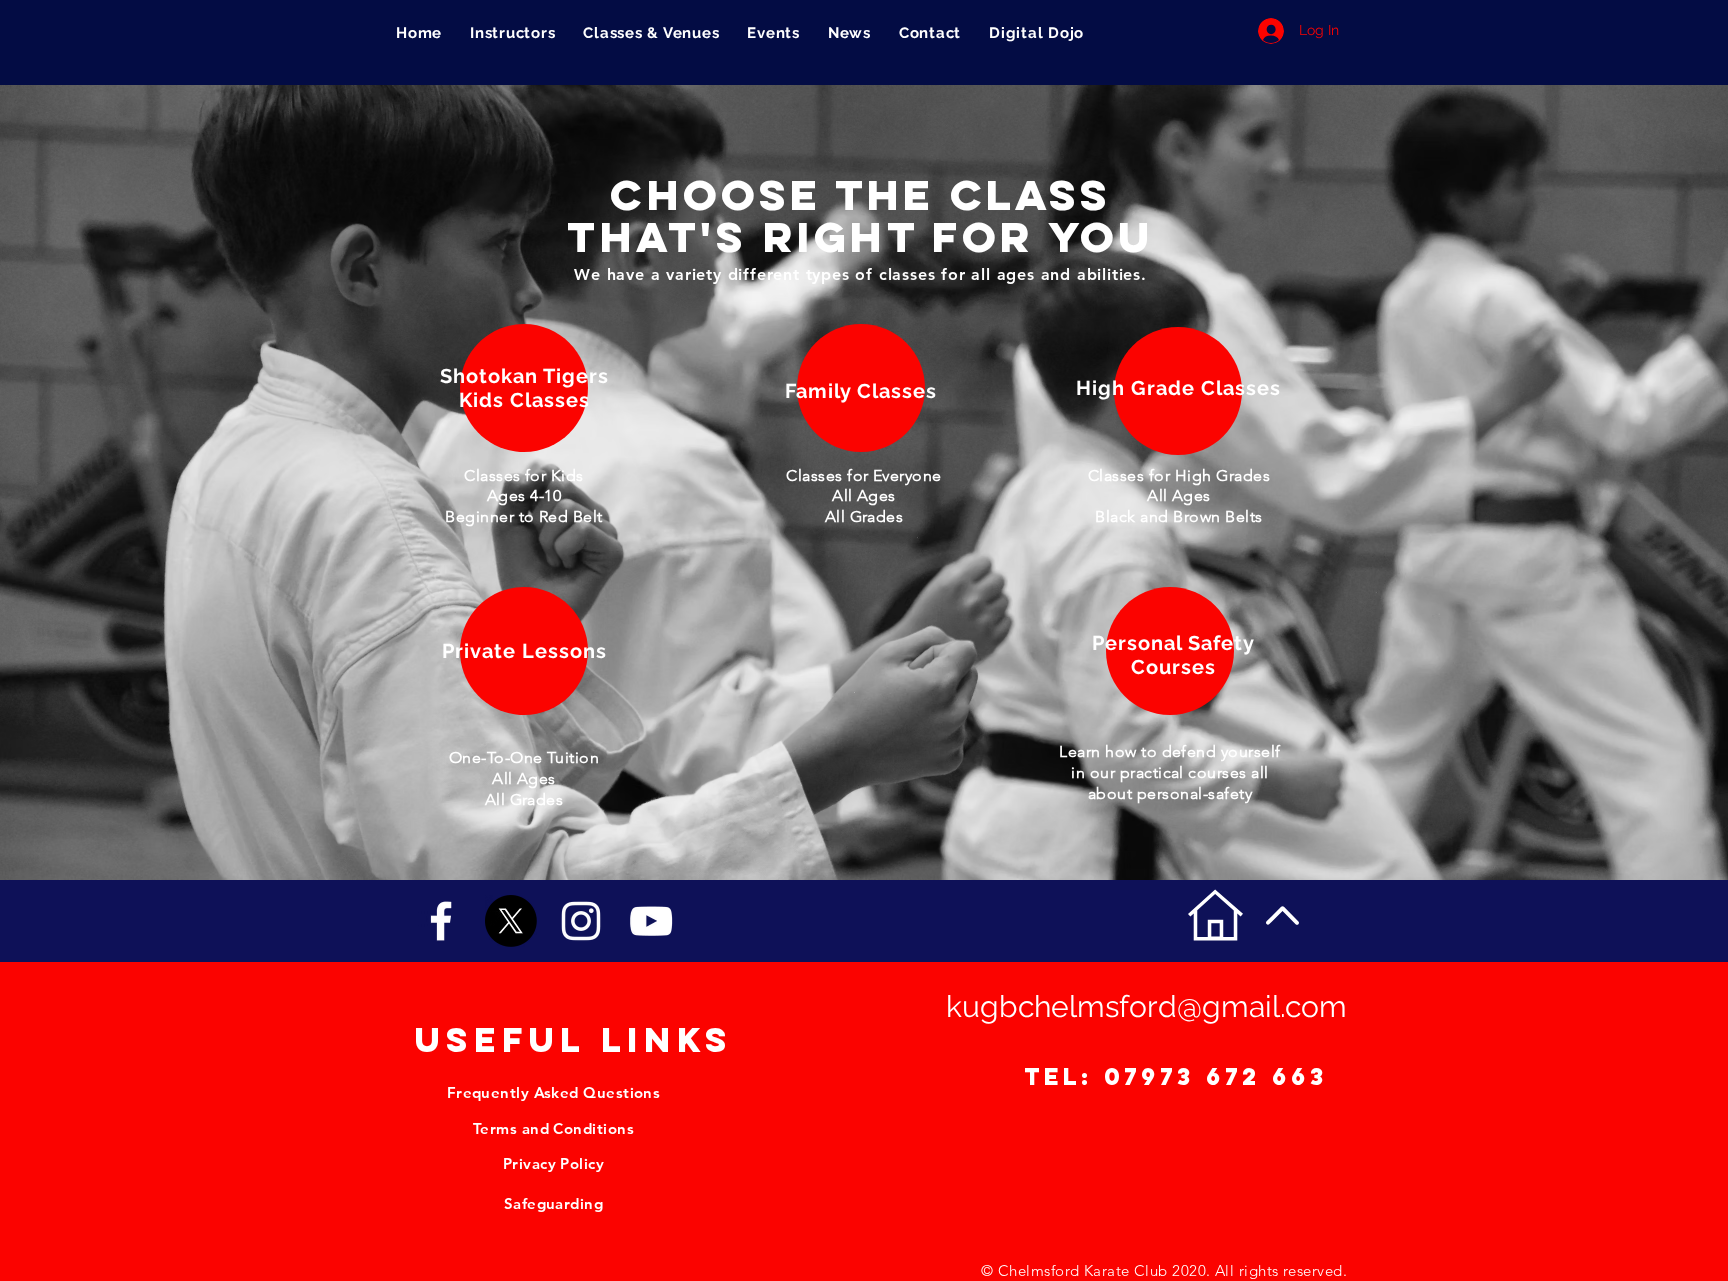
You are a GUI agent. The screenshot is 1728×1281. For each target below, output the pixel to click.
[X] (511, 921)
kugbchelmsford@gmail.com (1146, 1006)
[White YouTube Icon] (651, 921)
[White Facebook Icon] (441, 921)
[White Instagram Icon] (581, 921)
